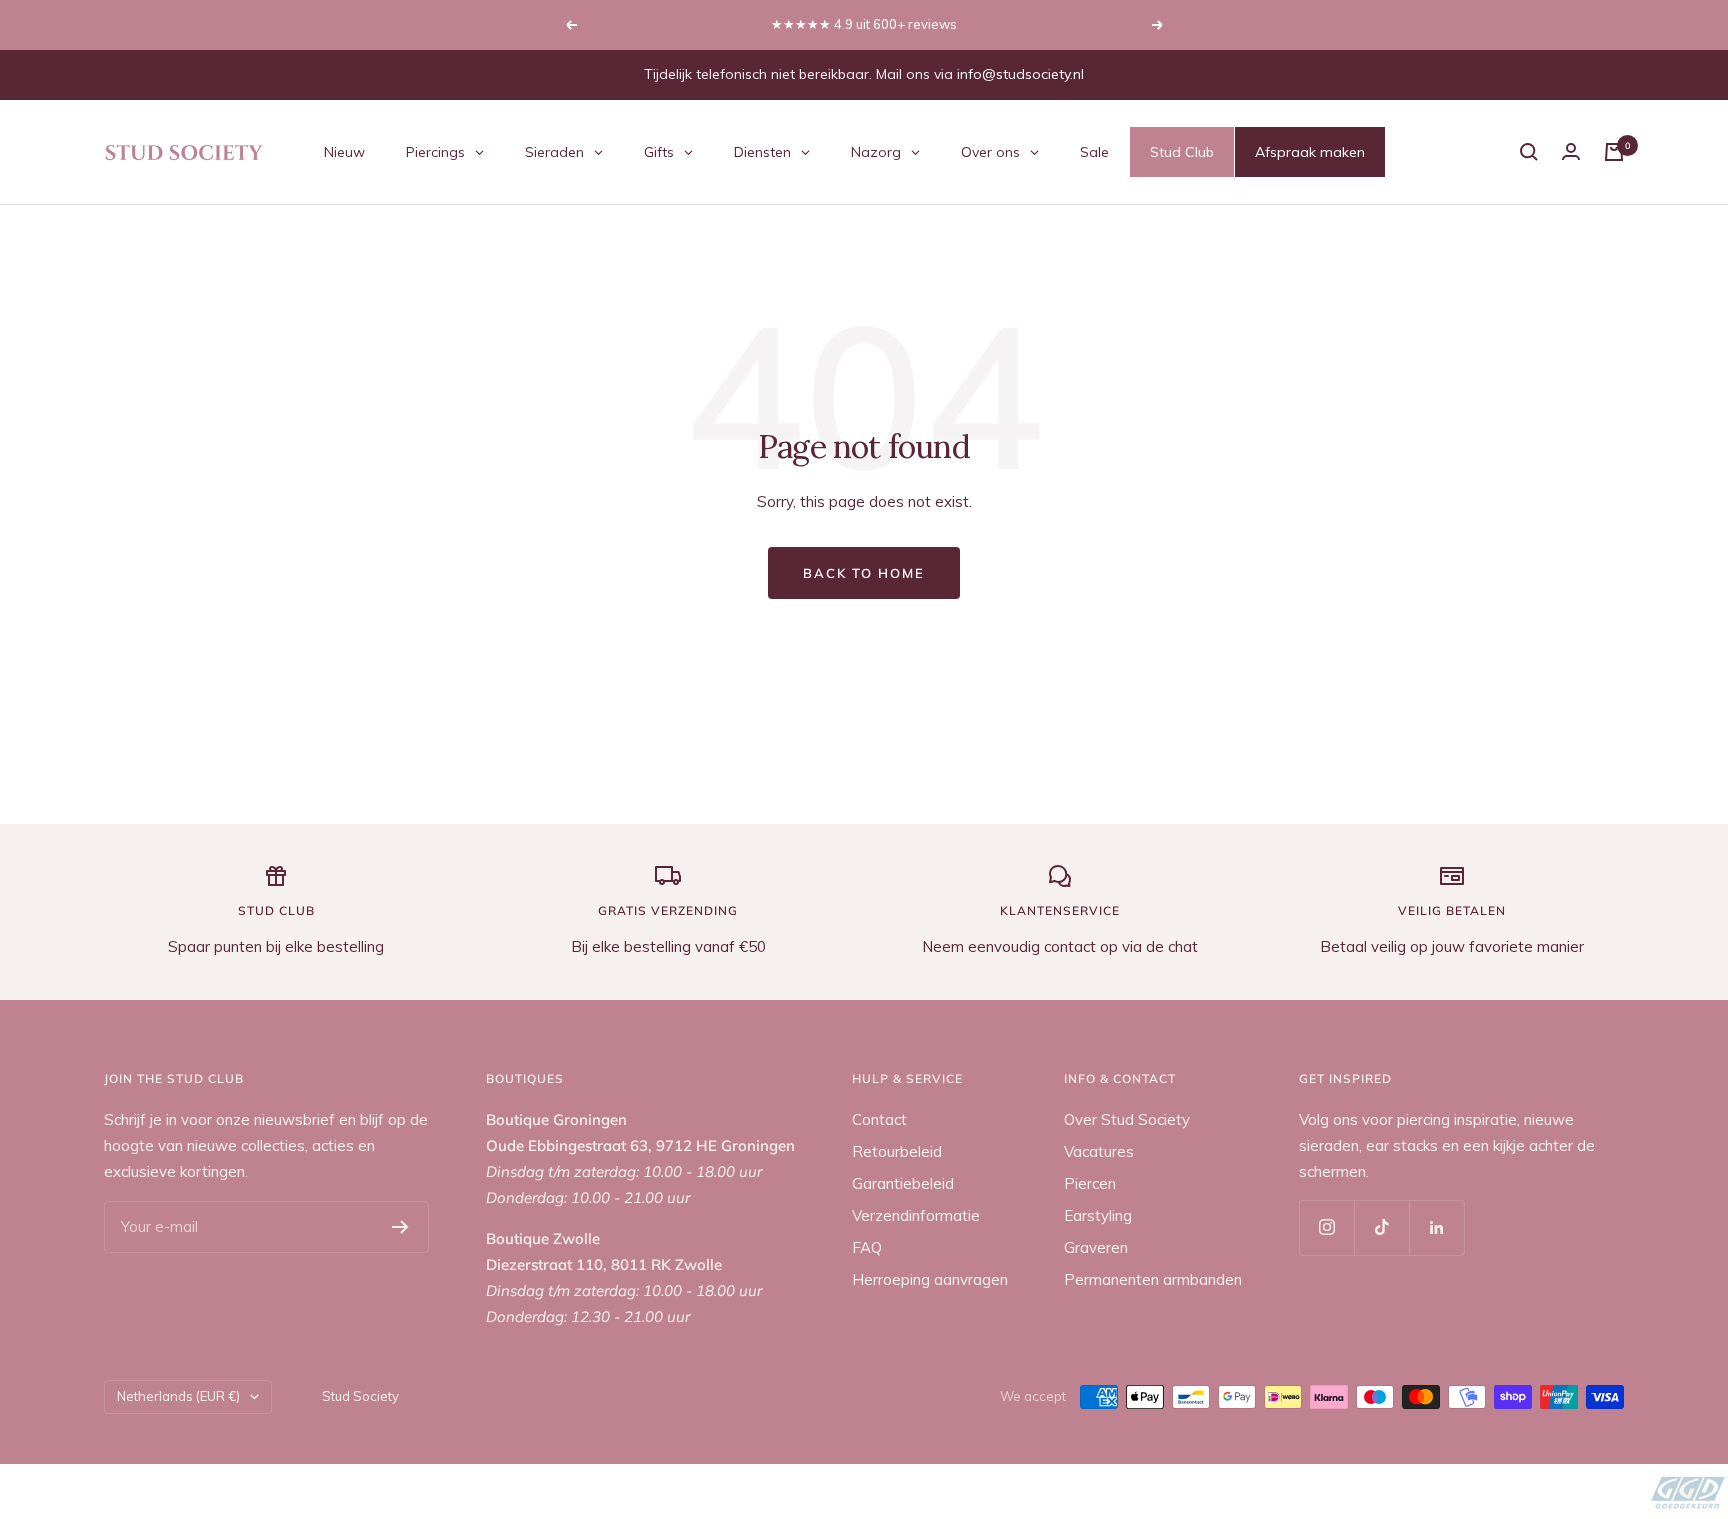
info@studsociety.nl (1020, 74)
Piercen (1090, 1183)
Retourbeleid (897, 1151)
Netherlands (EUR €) (178, 1396)
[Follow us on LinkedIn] (1436, 1227)
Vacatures (1099, 1151)
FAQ (867, 1247)
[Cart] (1614, 152)
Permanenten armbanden (1153, 1279)
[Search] (1529, 152)
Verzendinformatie (916, 1215)
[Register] (400, 1227)
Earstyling (1098, 1215)
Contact (879, 1119)
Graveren (1096, 1247)
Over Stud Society (1127, 1119)
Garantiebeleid (903, 1183)
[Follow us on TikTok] (1381, 1227)
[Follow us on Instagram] (1326, 1227)
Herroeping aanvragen (930, 1279)
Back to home (864, 573)
